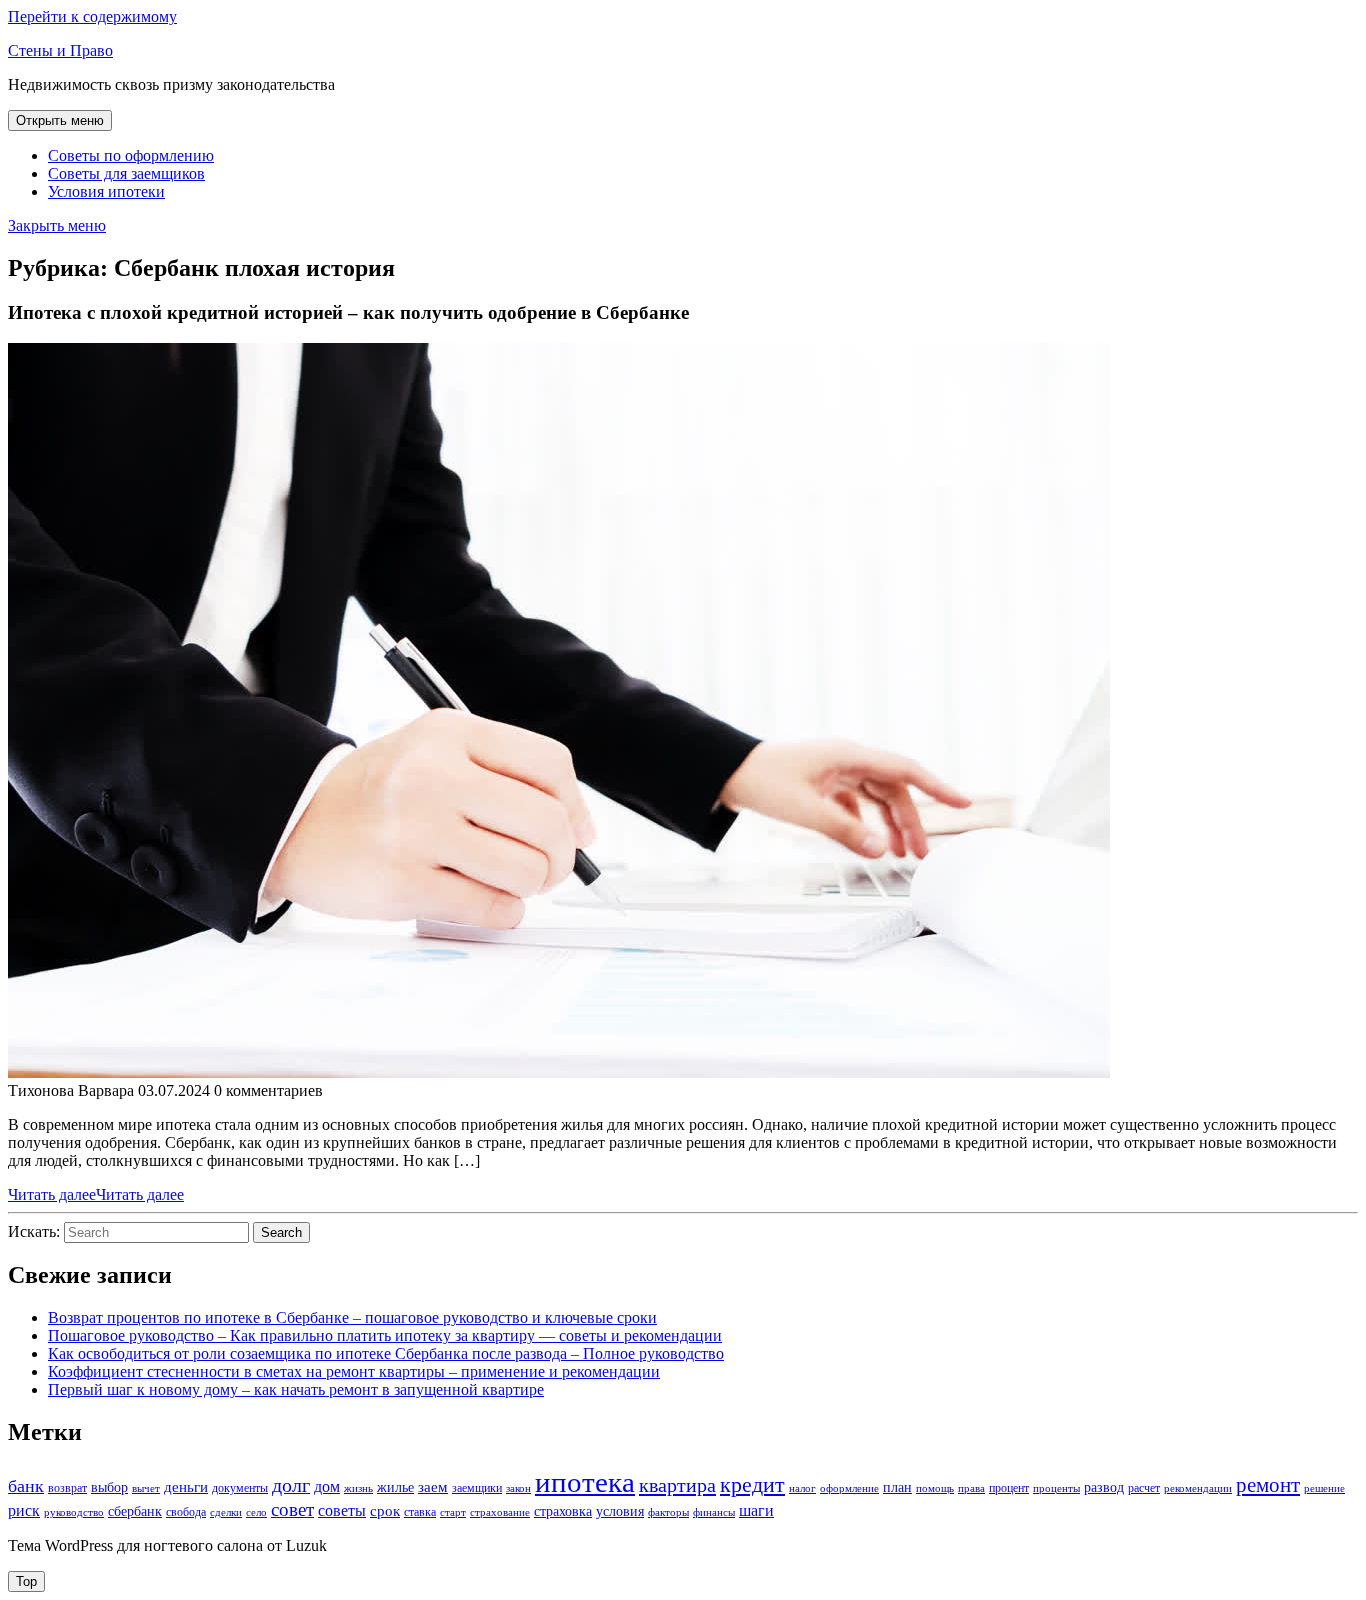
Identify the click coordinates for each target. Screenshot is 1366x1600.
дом (327, 1486)
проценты (1056, 1488)
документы (240, 1488)
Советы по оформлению (131, 155)
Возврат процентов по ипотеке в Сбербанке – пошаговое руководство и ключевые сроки (352, 1317)
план (897, 1487)
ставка (420, 1512)
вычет (146, 1488)
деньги (186, 1487)
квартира (677, 1485)
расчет (1144, 1488)
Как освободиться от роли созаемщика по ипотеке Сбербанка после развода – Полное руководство (386, 1353)
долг (291, 1485)
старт (453, 1512)
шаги (756, 1510)
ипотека (585, 1482)
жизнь (358, 1488)
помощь (935, 1488)
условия (620, 1511)
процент (1009, 1488)
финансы (714, 1512)
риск (24, 1510)
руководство (74, 1512)
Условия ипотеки (106, 191)
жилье (395, 1487)
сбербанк (135, 1511)
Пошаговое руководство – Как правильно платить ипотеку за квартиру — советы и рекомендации (385, 1335)
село (256, 1512)
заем (433, 1487)
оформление (849, 1488)
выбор (109, 1487)
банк (26, 1486)
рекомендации (1198, 1488)
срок (385, 1511)
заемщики (477, 1488)
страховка (563, 1511)
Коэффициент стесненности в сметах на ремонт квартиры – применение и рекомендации (354, 1371)
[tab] (60, 120)
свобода (186, 1512)
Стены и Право (60, 50)
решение (1324, 1488)
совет (292, 1509)
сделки (226, 1512)
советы (342, 1510)
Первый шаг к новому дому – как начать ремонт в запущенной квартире (296, 1389)
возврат (67, 1488)
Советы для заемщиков (126, 173)
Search (281, 1232)
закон (518, 1488)
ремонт (1268, 1484)
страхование (500, 1512)
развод (1104, 1487)
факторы (668, 1512)
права (971, 1488)
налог (802, 1488)
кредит (752, 1485)
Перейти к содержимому (92, 16)
